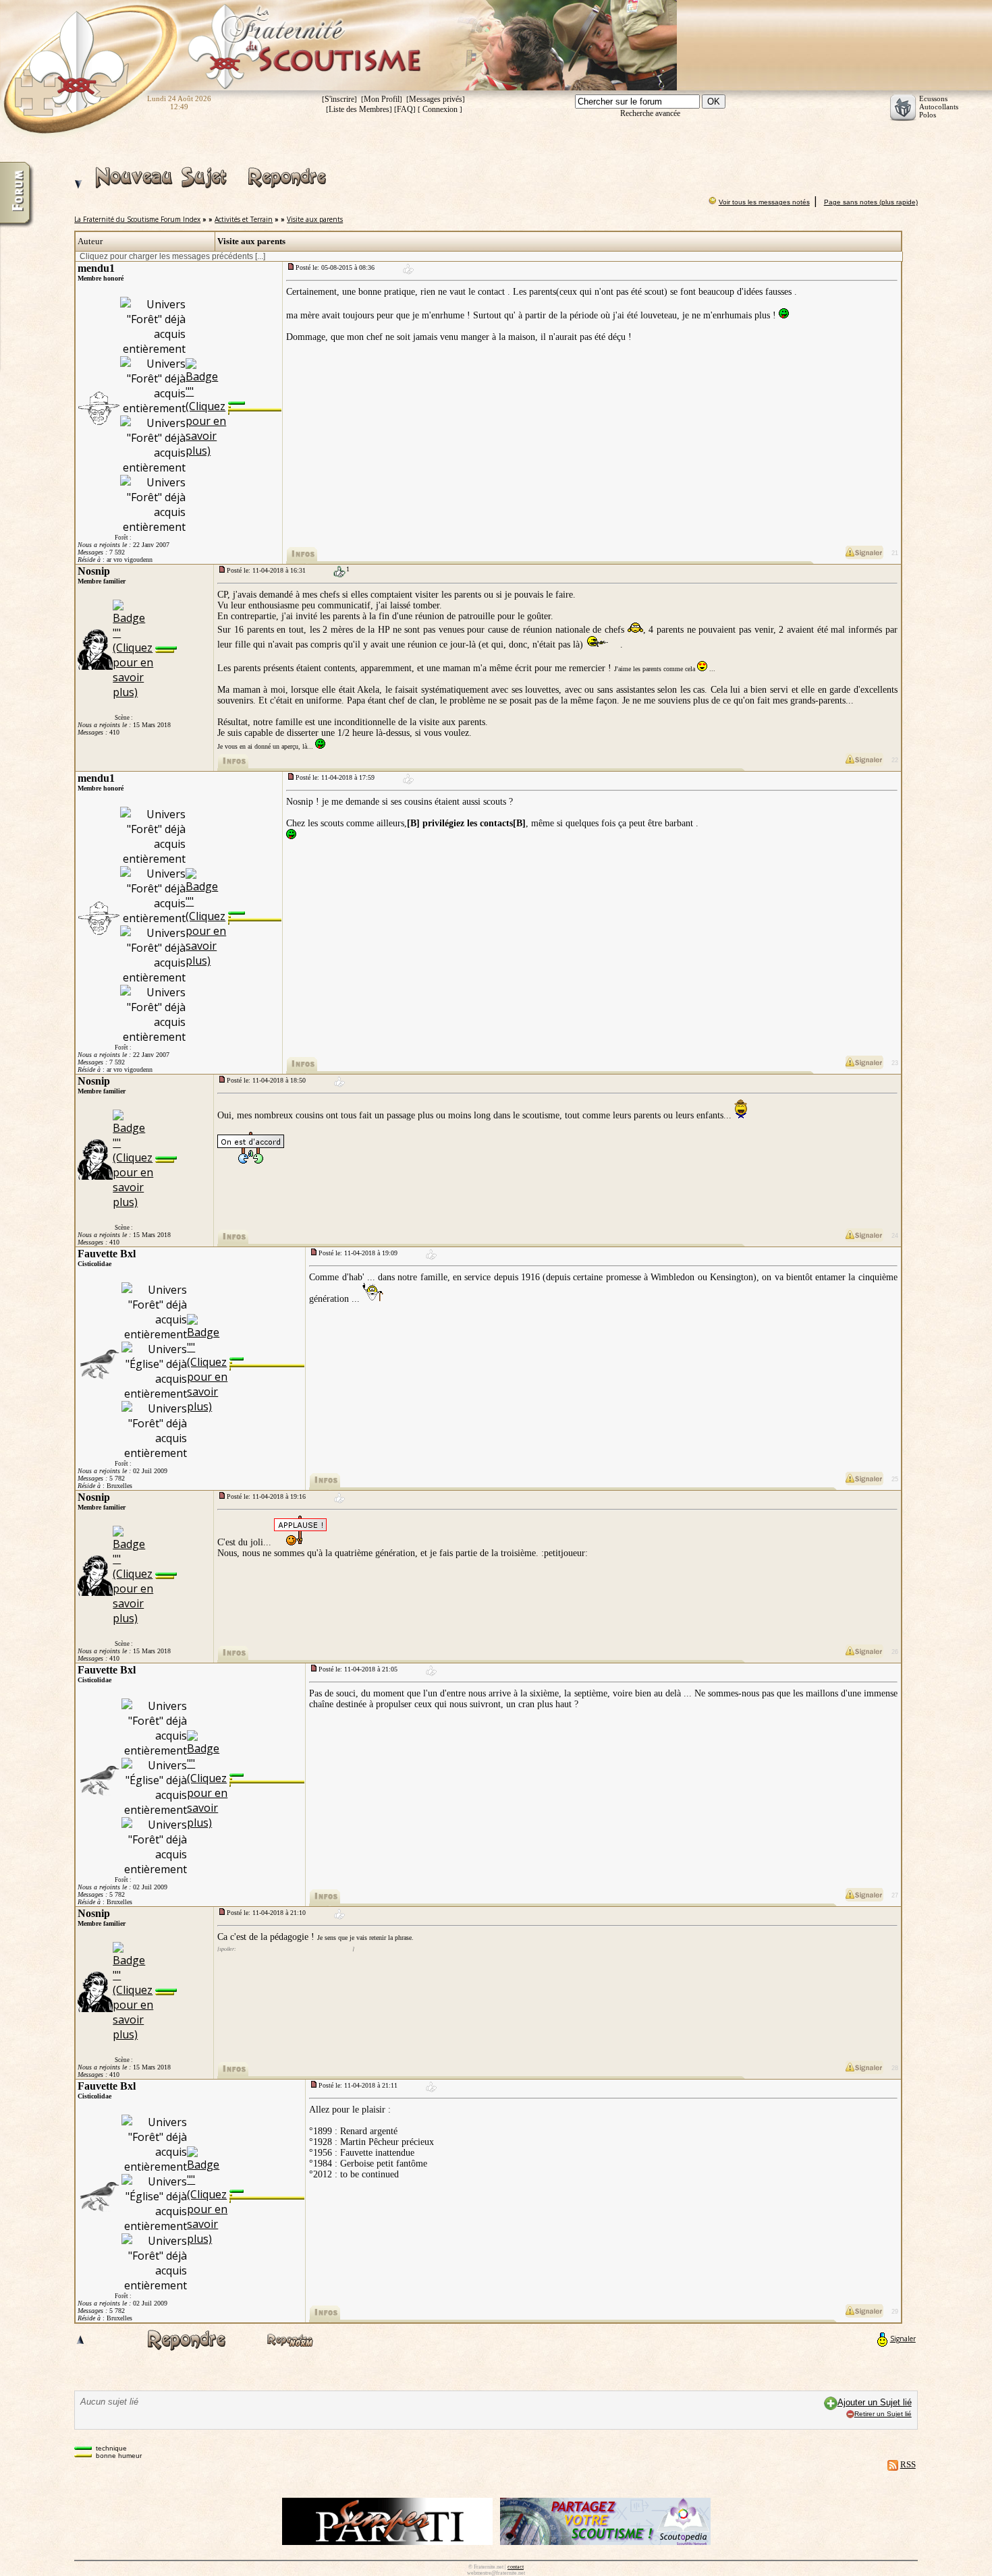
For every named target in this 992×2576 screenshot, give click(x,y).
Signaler (903, 2339)
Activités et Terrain (244, 219)
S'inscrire (339, 99)
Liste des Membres (359, 109)
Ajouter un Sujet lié (875, 2402)
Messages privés (436, 99)
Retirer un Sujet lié (883, 2414)
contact (516, 2567)
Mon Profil (382, 99)
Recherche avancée (650, 113)
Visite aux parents (315, 219)
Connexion (440, 109)
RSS (908, 2464)
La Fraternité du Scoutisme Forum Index (137, 219)
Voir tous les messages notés (764, 202)
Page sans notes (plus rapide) (871, 202)
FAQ (405, 109)
